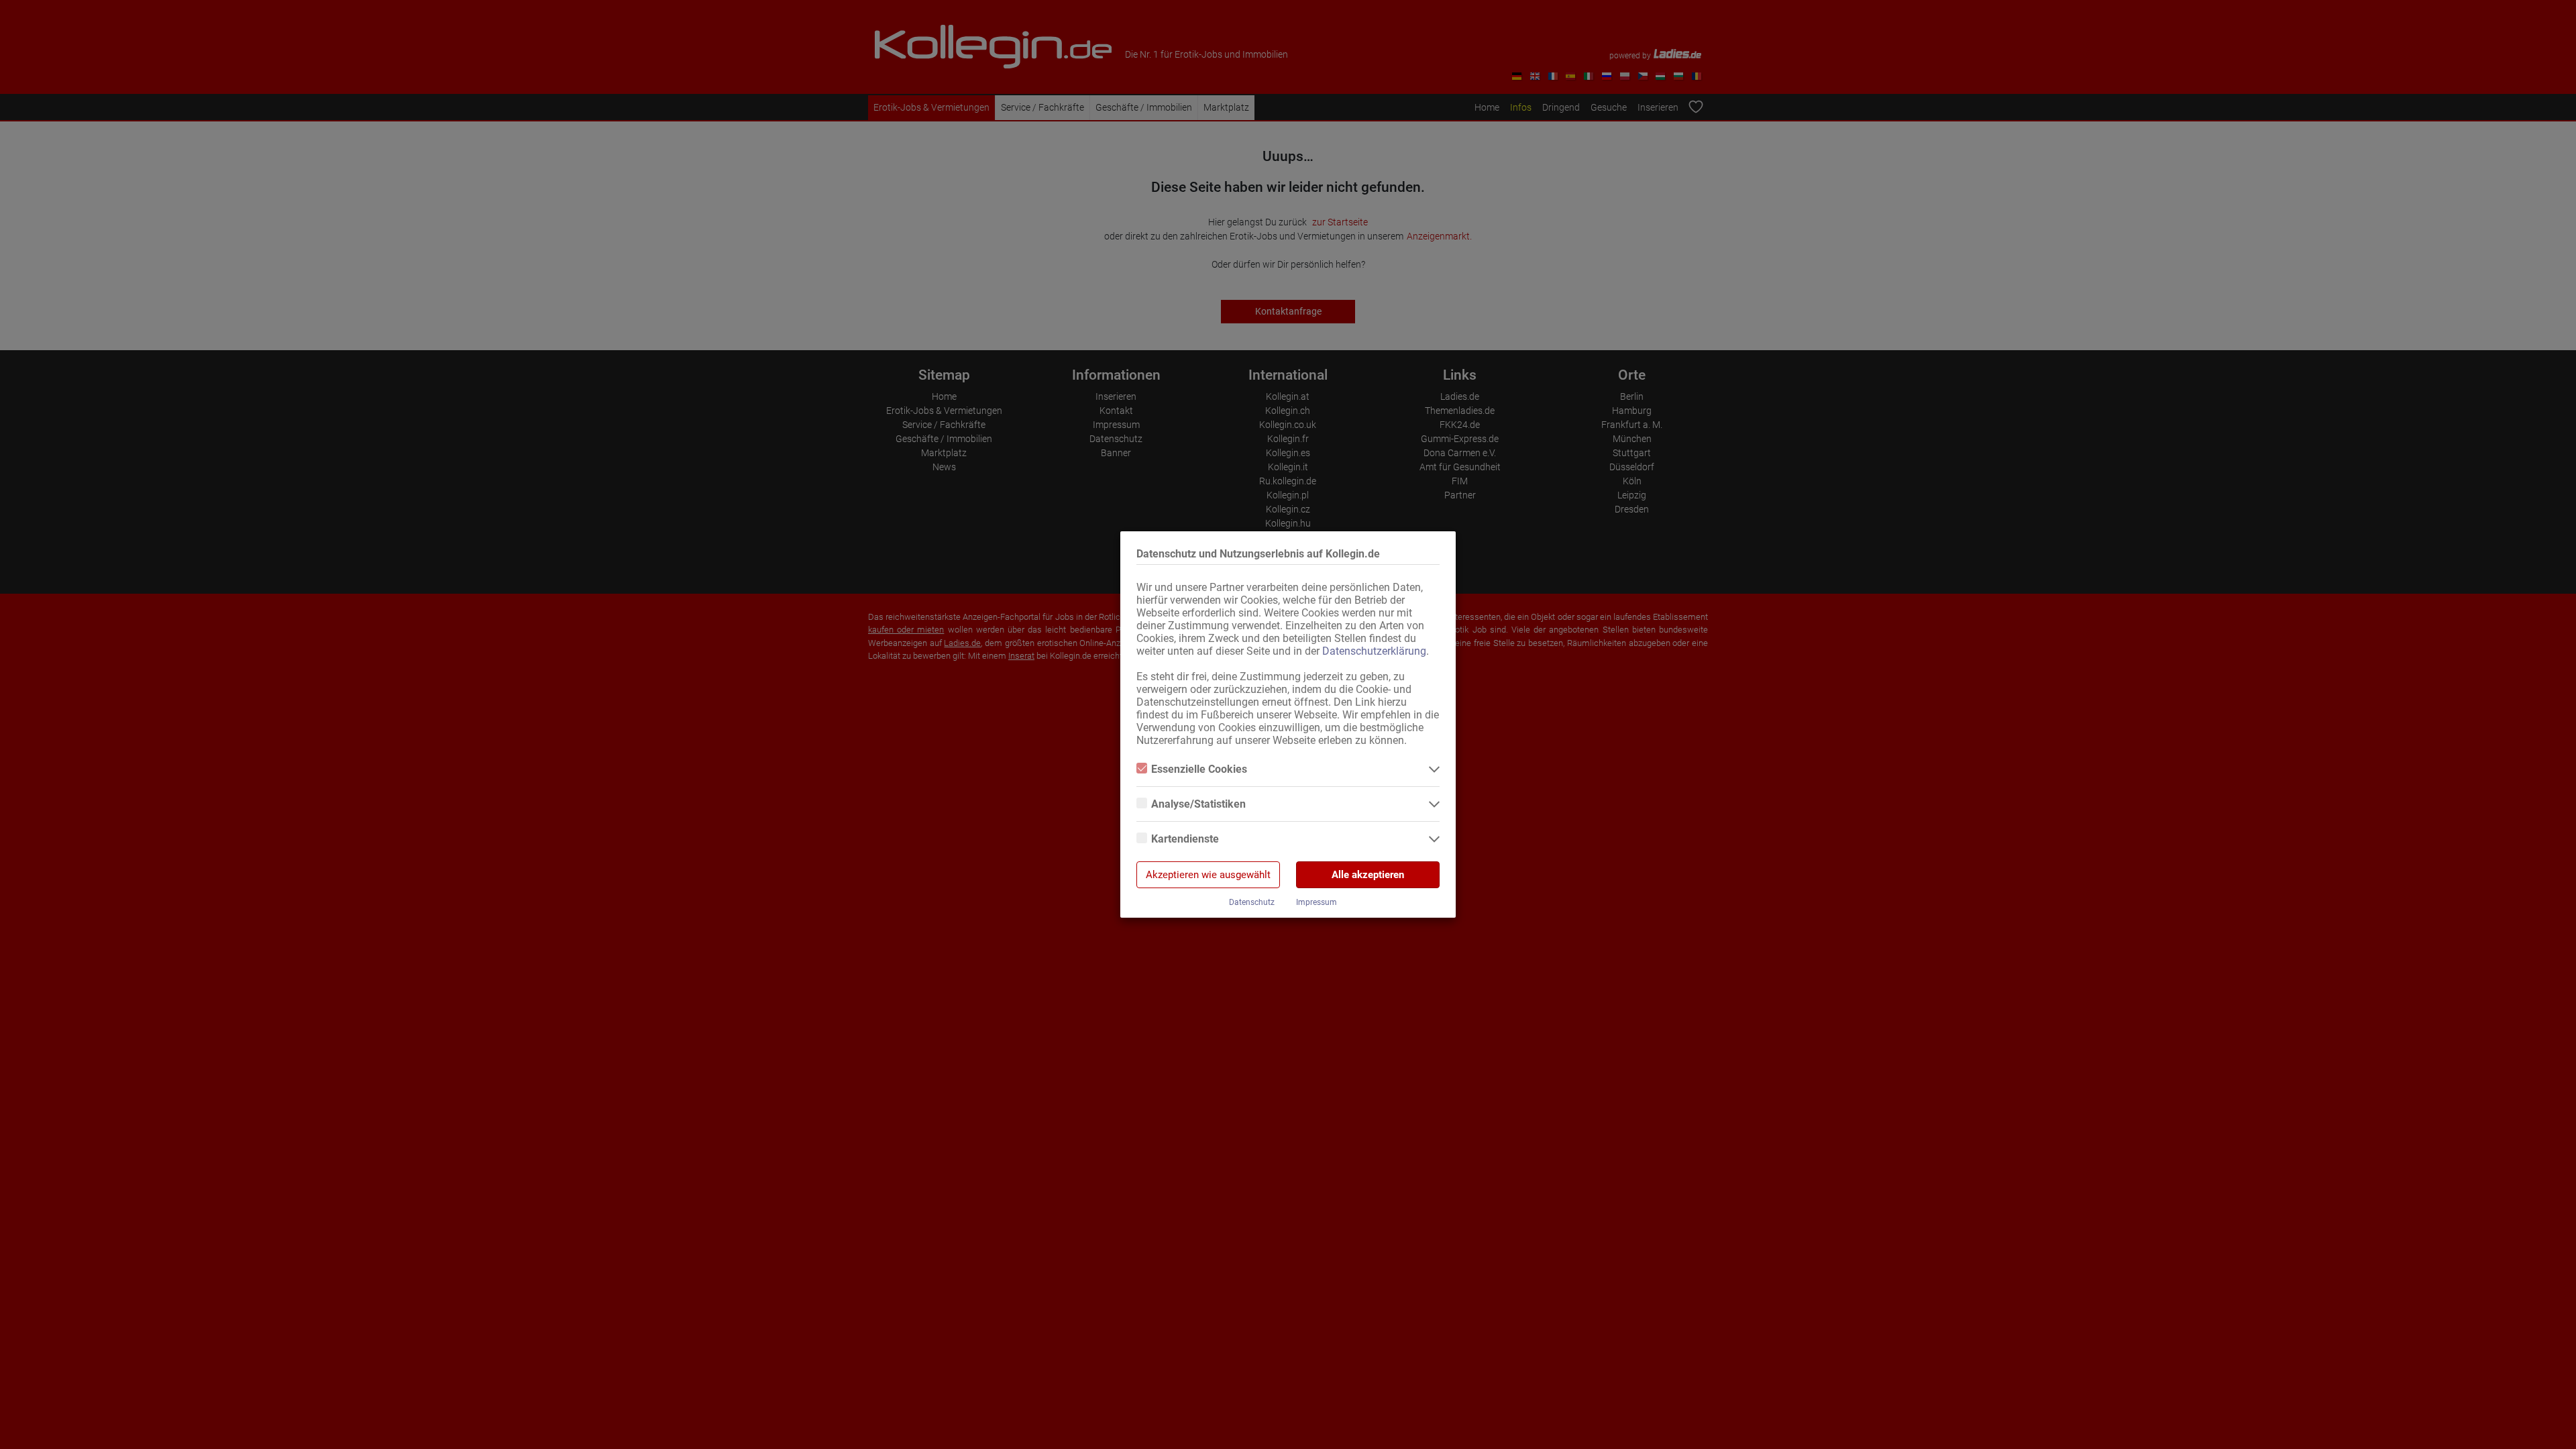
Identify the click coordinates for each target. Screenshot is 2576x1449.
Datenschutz (1252, 902)
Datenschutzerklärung (1374, 651)
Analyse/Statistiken (1198, 804)
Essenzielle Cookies (1199, 769)
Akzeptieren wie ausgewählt (1208, 875)
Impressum (1317, 902)
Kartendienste (1185, 839)
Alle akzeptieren (1368, 875)
